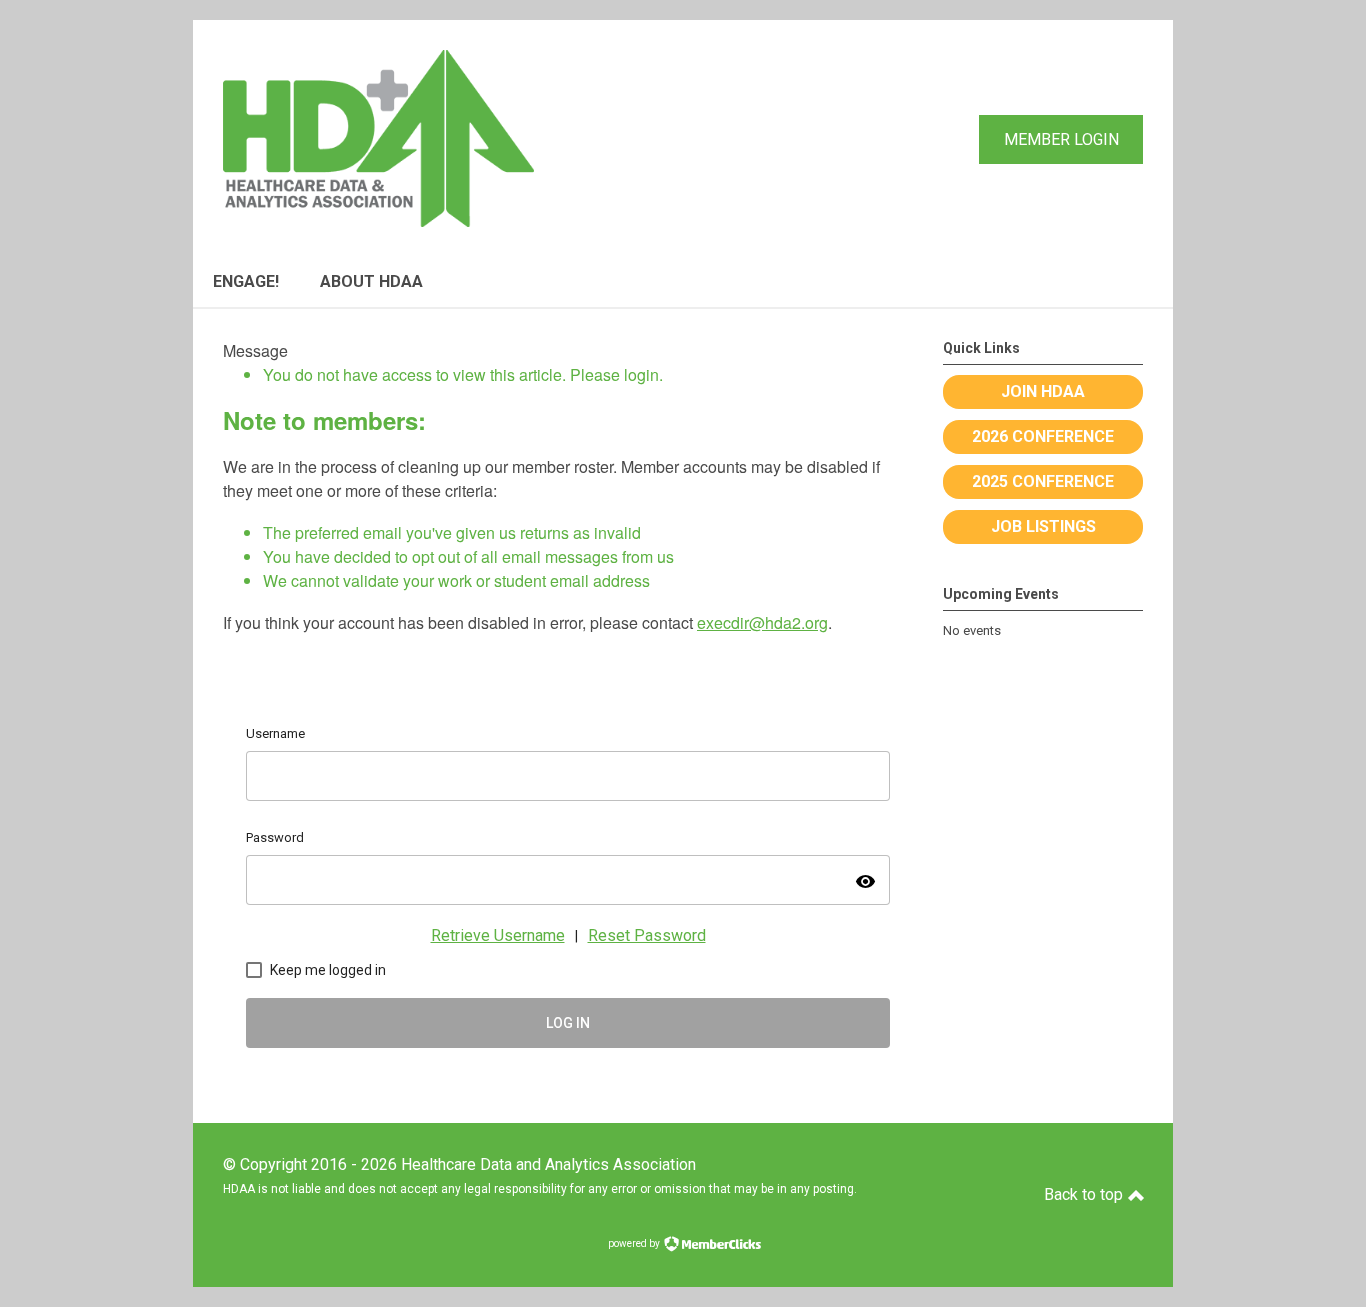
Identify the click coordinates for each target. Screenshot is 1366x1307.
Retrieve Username (498, 935)
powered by (635, 1243)
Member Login (1061, 139)
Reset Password (647, 935)
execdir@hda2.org (762, 622)
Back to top (1085, 1194)
